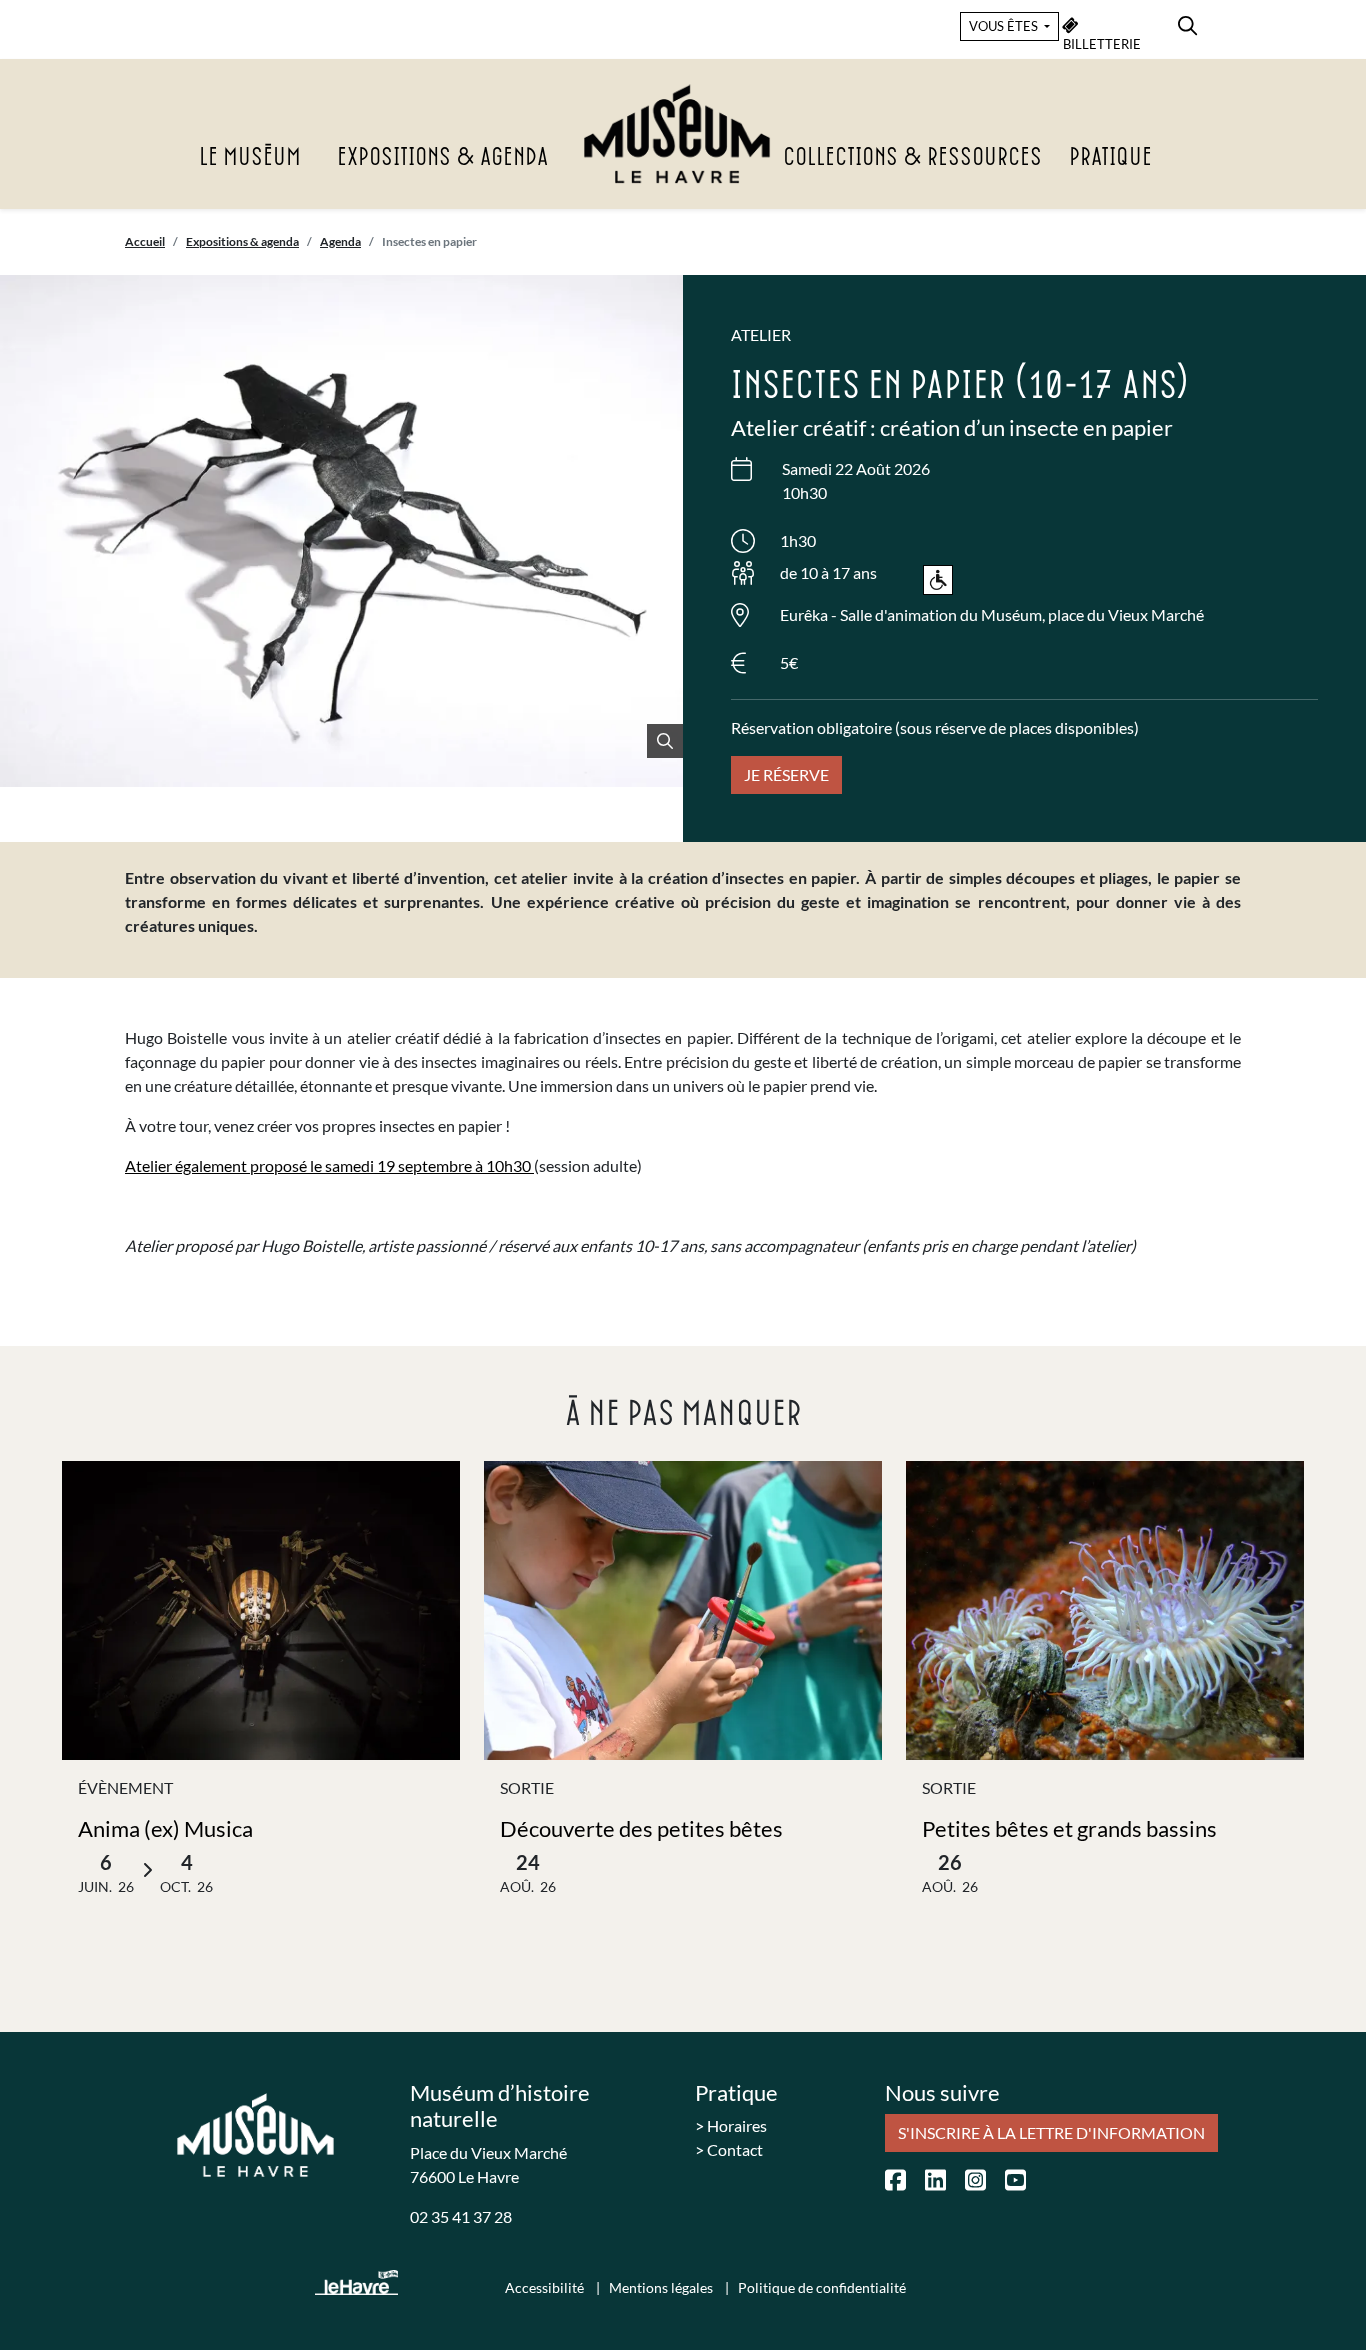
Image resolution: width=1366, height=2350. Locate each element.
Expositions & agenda (442, 158)
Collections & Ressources (912, 158)
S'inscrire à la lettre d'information (1051, 2132)
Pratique (1110, 158)
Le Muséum (250, 158)
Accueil (145, 241)
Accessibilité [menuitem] (546, 2287)
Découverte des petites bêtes (641, 1828)
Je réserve (786, 774)
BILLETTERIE (1102, 44)
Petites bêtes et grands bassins (1069, 1828)
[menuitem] (1187, 22)
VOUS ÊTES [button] (1005, 26)
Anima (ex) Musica (165, 1828)
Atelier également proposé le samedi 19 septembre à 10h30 (329, 1165)
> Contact (729, 2149)
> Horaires (731, 2125)
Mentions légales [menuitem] (662, 2287)
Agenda (340, 241)
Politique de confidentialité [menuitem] (822, 2287)
